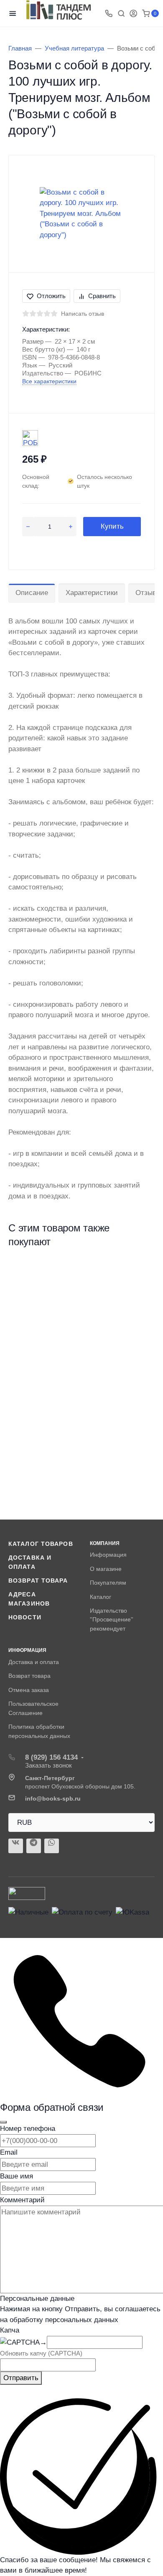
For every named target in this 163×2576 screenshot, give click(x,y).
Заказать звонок (48, 1765)
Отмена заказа (29, 1690)
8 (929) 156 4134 (51, 1757)
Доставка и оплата (34, 1662)
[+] (71, 527)
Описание (32, 593)
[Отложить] (141, 1272)
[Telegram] (34, 1846)
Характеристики (92, 593)
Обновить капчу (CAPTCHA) (41, 2353)
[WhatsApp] (52, 1846)
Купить (112, 526)
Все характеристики (49, 381)
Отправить (21, 2378)
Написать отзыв (83, 314)
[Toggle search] (121, 13)
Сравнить (102, 296)
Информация (108, 1555)
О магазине (106, 1569)
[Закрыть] (3, 2122)
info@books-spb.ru (53, 1798)
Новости (25, 1617)
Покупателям (108, 1583)
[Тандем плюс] (59, 10)
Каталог (101, 1597)
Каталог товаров (41, 1544)
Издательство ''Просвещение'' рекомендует (112, 1620)
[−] (28, 527)
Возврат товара (38, 1581)
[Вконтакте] (16, 1846)
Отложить (51, 296)
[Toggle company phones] (109, 13)
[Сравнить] (141, 1287)
